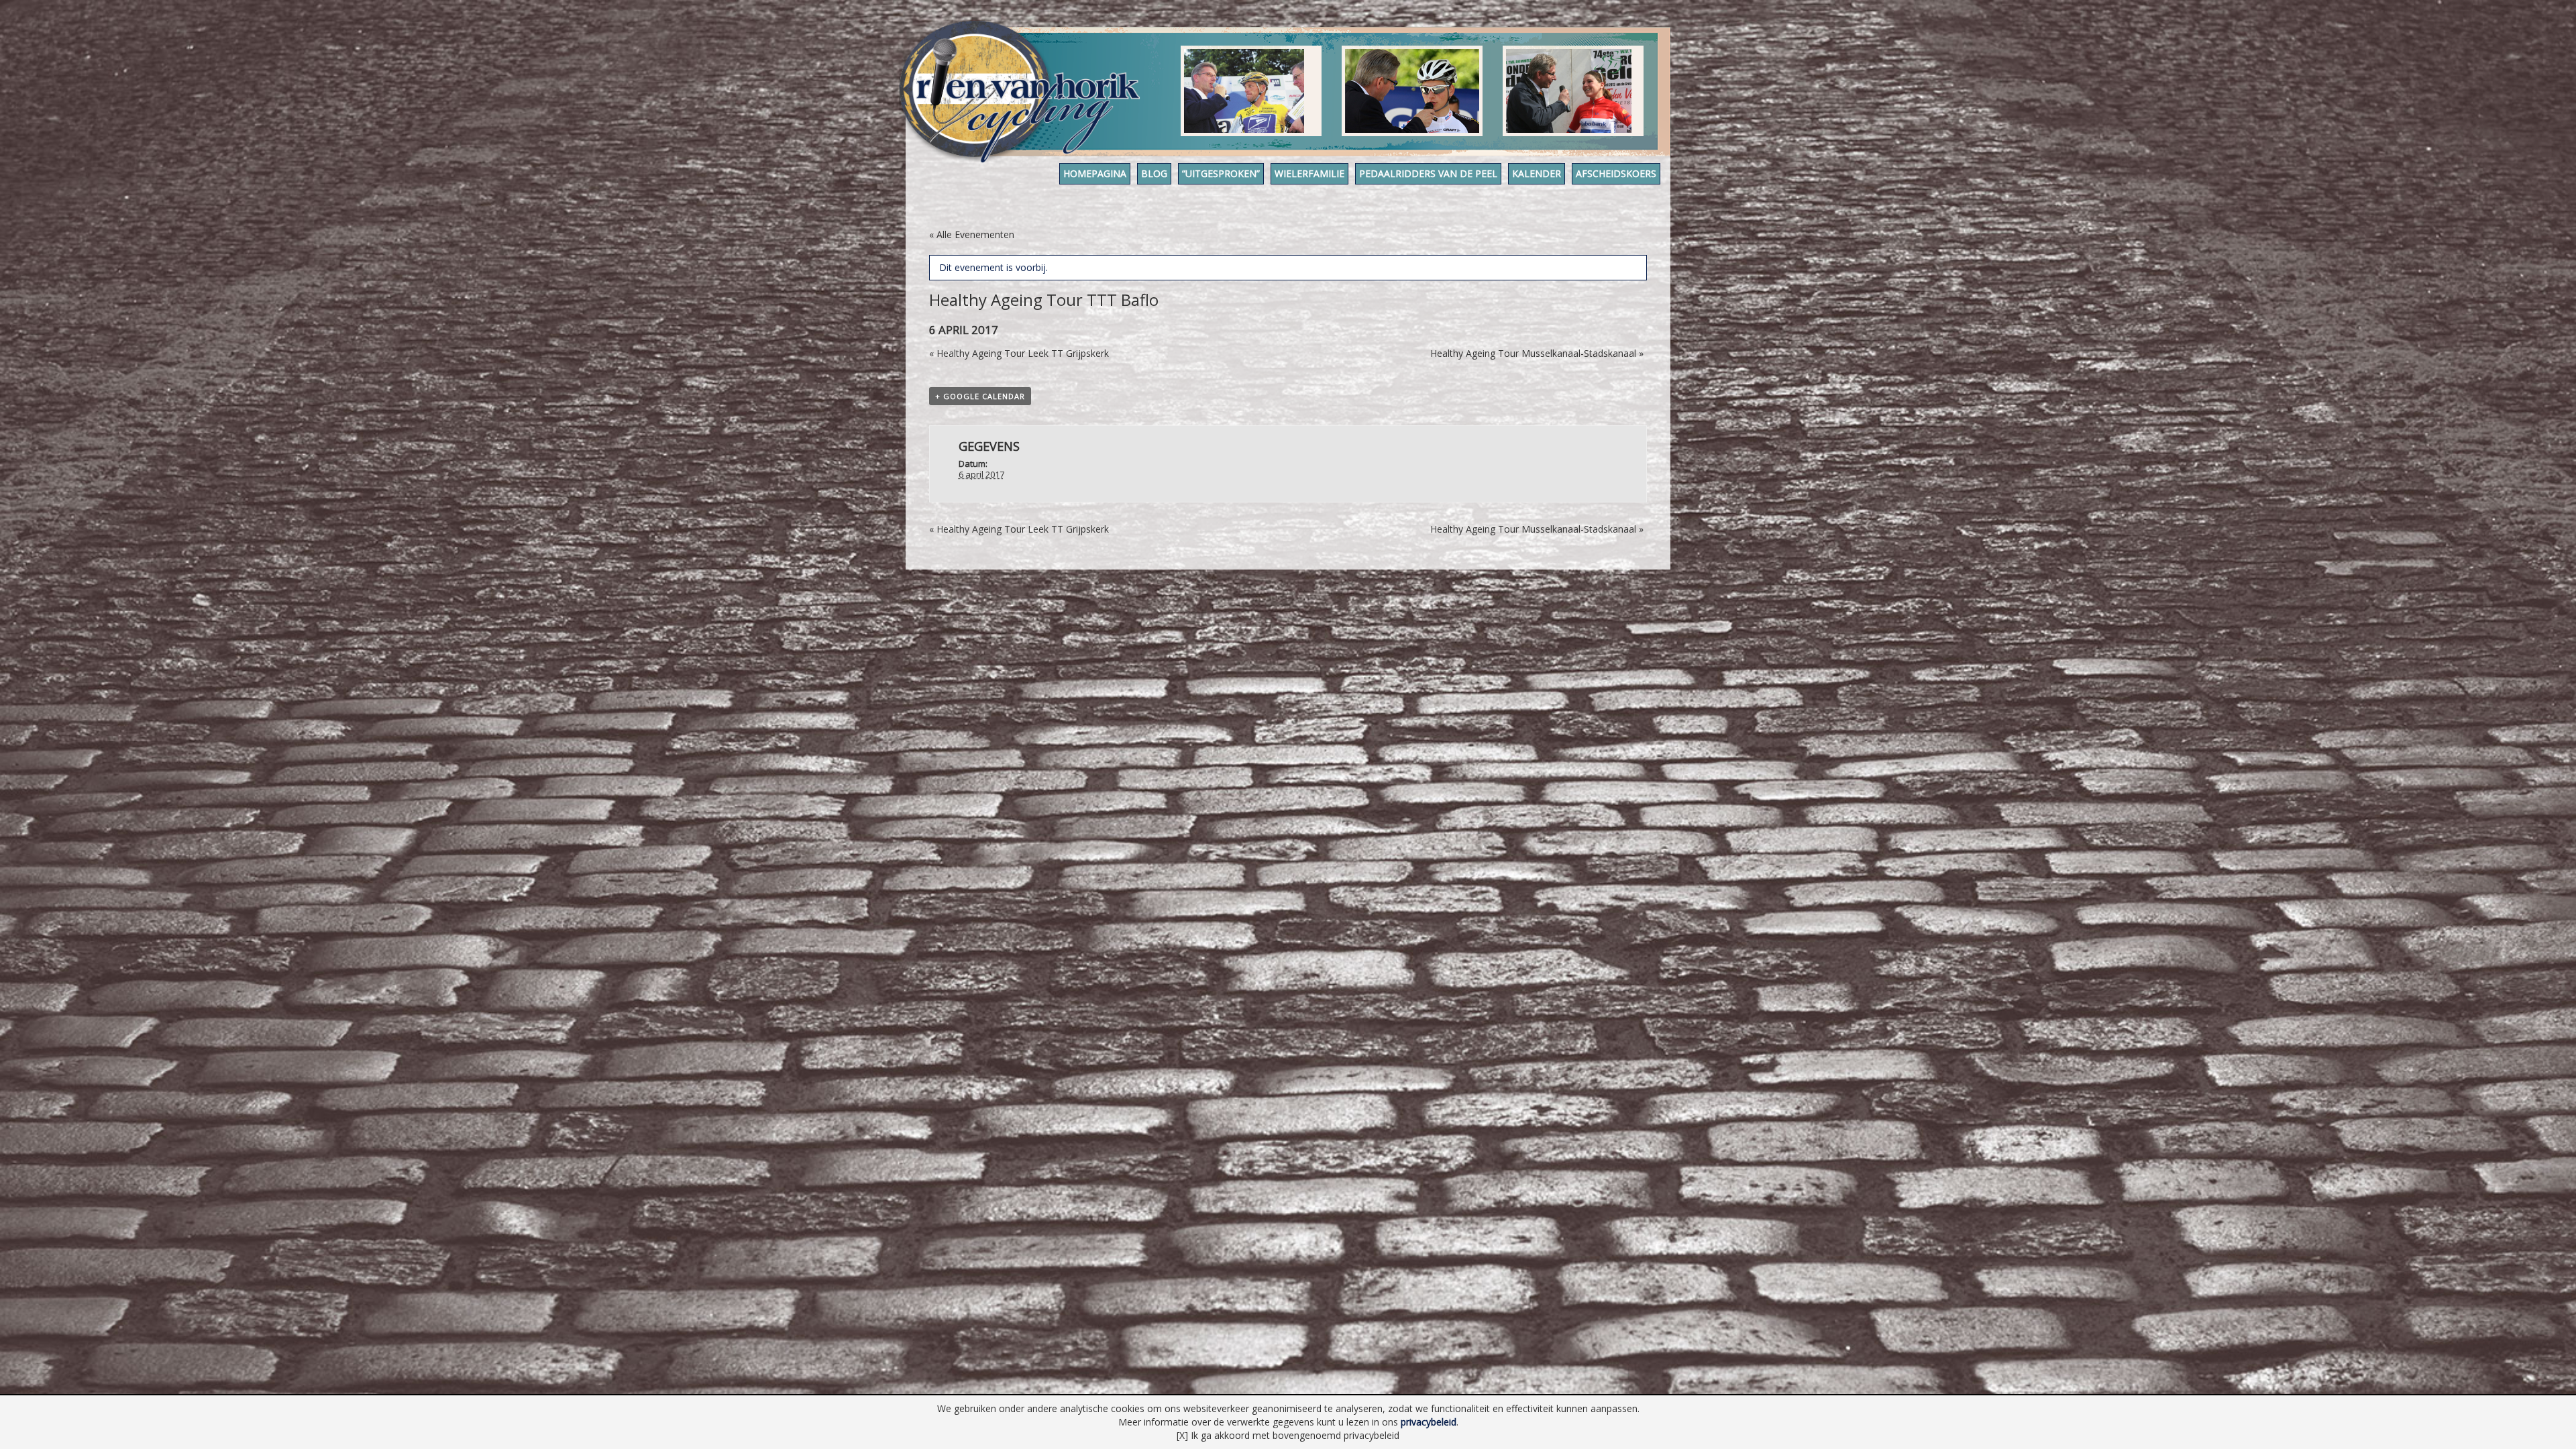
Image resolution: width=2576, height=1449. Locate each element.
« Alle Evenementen (972, 234)
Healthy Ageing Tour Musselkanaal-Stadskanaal (1537, 353)
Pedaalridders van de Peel (1428, 173)
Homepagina (1095, 173)
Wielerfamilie (1309, 173)
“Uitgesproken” (1221, 173)
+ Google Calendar (980, 396)
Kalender (1537, 173)
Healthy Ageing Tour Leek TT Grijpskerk (1019, 353)
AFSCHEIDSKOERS (1616, 173)
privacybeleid (1429, 1422)
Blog (1154, 173)
